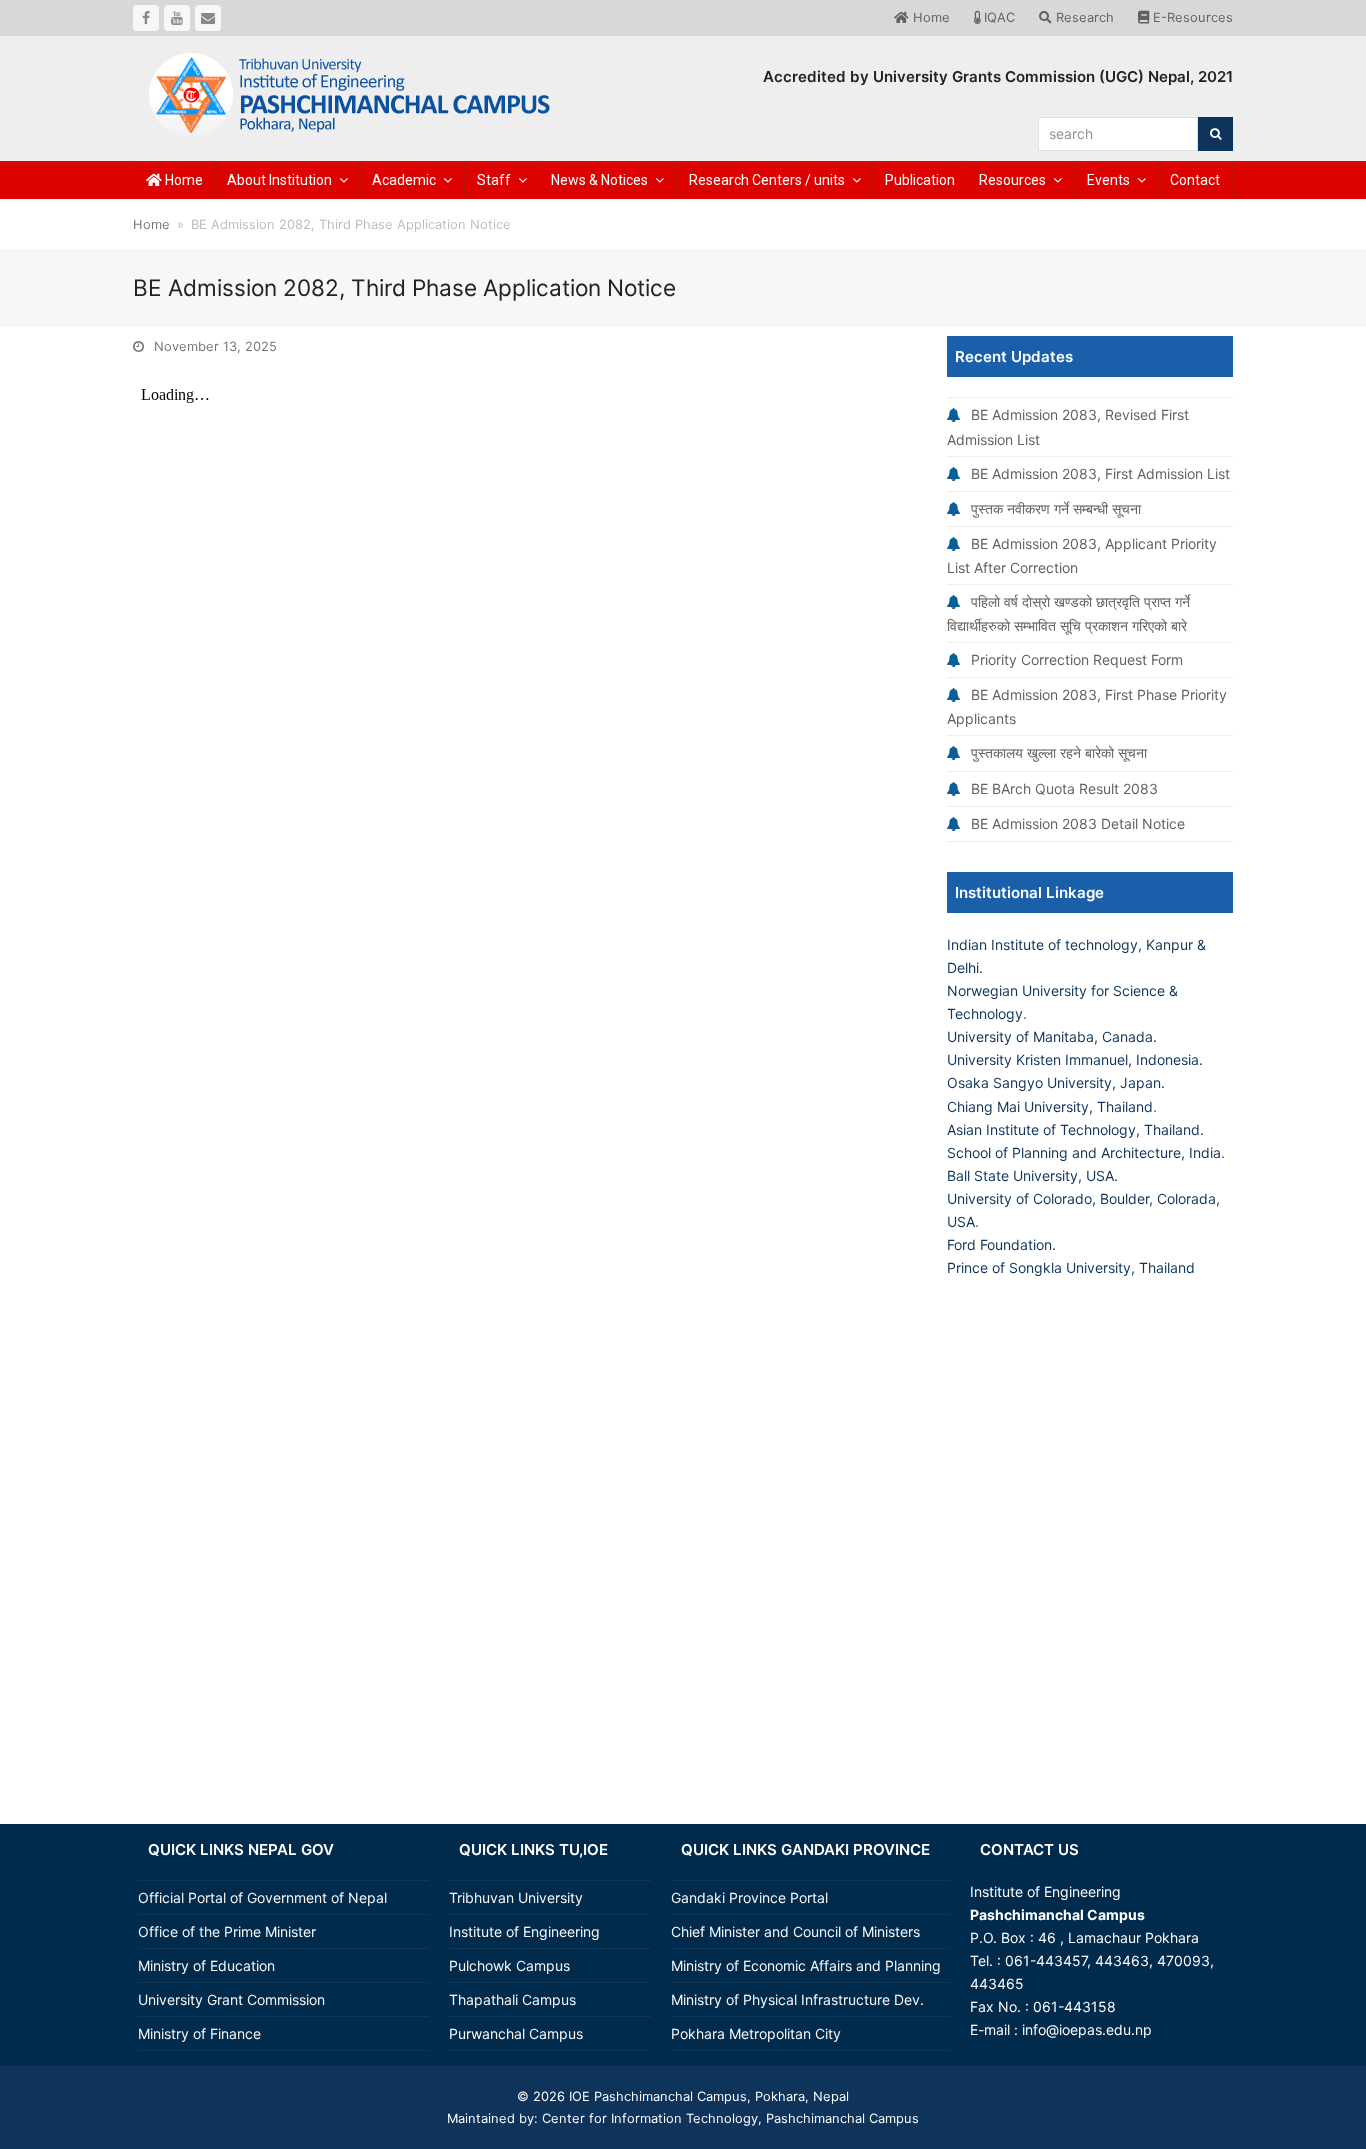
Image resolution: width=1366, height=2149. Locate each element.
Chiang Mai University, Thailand (1050, 1106)
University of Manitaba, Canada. (1052, 1036)
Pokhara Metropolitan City (756, 2033)
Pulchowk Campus (509, 1965)
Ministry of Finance (199, 2033)
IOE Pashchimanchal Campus (656, 2096)
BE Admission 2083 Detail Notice (1078, 823)
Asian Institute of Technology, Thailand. (1075, 1129)
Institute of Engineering (524, 1931)
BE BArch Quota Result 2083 (1064, 788)
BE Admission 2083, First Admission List (1100, 473)
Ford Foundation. (1001, 1244)
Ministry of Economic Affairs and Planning (806, 1965)
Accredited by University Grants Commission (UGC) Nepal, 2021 (998, 76)
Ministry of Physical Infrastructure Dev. (797, 1999)
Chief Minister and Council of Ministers (795, 1931)
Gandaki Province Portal (749, 1897)
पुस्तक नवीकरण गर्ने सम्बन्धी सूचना (1056, 508)
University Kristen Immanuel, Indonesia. (1075, 1059)
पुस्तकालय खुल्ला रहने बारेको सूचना (1059, 752)
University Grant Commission (231, 1999)
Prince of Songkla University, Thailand (1071, 1267)
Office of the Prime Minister (227, 1931)
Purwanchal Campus (516, 2033)
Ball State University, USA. (1032, 1175)
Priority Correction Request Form (1077, 659)
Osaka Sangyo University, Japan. (1056, 1082)
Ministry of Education (206, 1965)
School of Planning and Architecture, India (1084, 1152)
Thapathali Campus (512, 1999)
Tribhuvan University (516, 1897)
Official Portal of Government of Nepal (262, 1897)
